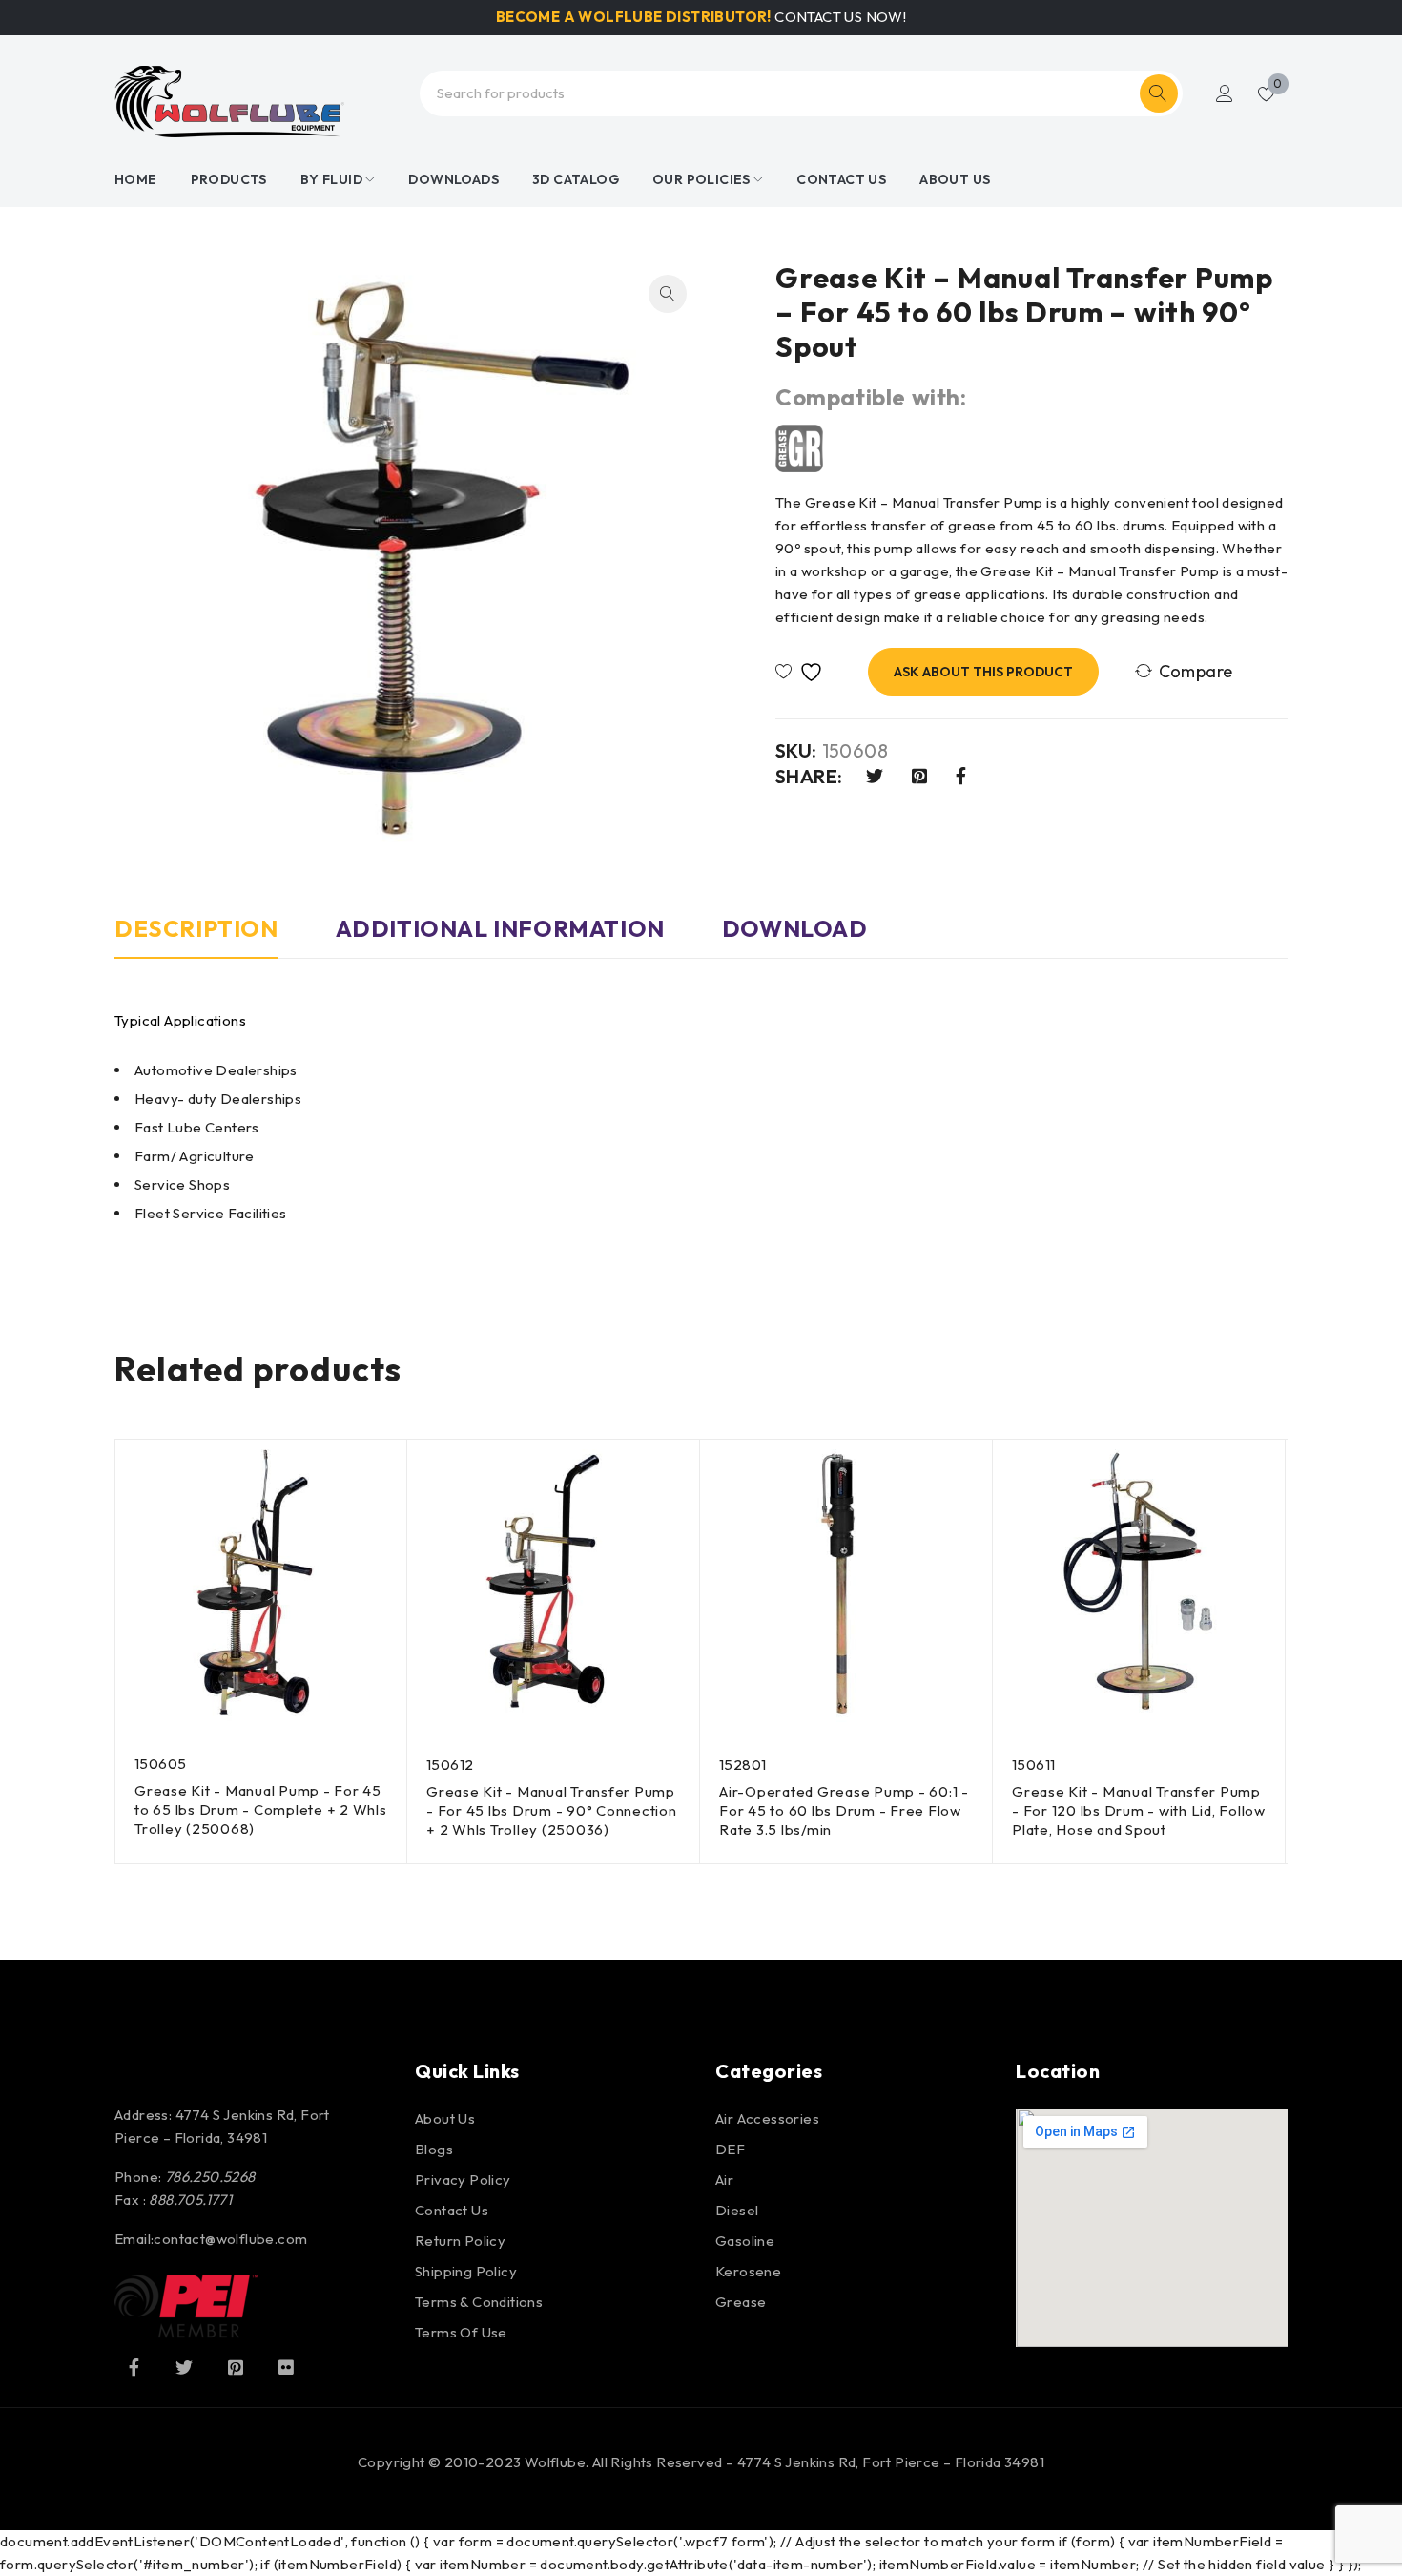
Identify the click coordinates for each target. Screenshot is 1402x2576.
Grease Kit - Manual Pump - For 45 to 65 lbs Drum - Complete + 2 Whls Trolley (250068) (261, 1809)
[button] (668, 294)
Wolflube (555, 2462)
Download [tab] (795, 928)
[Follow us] (184, 2367)
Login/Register (1225, 93)
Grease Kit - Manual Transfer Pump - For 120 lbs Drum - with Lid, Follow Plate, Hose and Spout (1139, 1810)
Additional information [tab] (500, 928)
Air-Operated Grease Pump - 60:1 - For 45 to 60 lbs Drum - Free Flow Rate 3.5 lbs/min (844, 1810)
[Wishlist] (804, 672)
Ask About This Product (983, 672)
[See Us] (236, 2367)
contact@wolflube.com (230, 2239)
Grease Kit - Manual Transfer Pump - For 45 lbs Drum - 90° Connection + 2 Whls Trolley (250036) (552, 1810)
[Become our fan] (134, 2367)
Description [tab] (196, 928)
